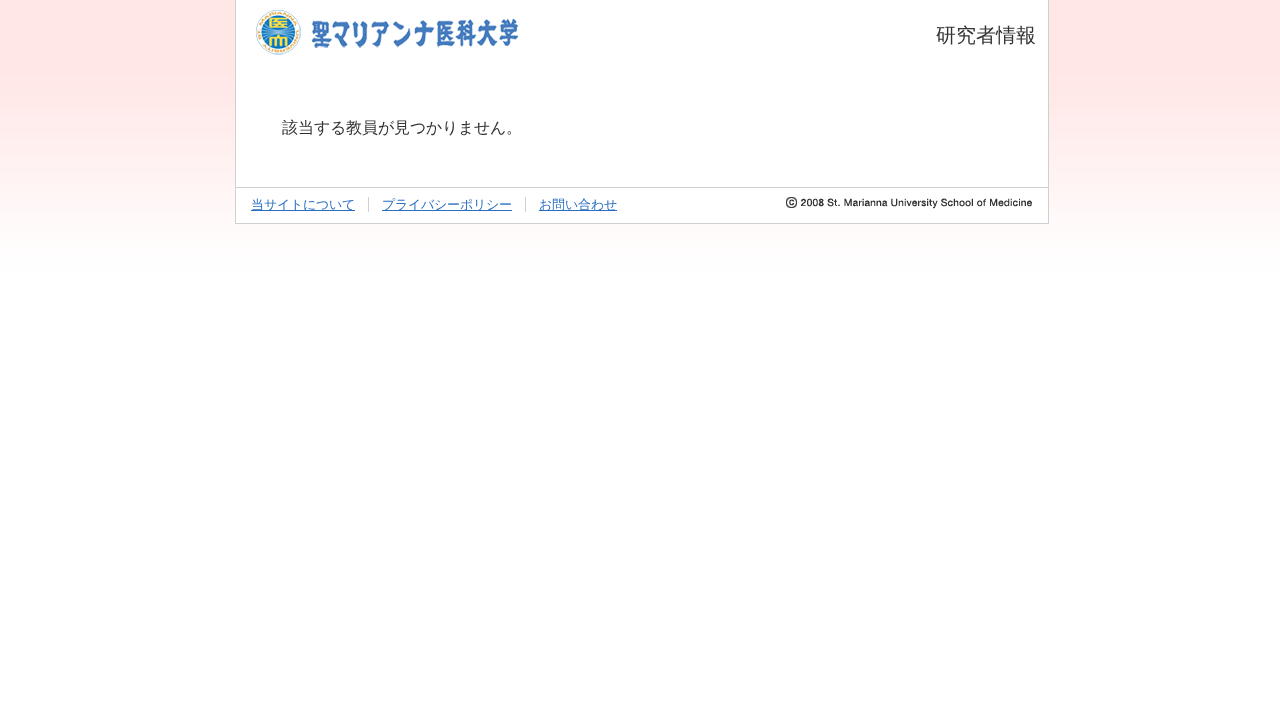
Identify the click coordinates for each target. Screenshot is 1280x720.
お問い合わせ (578, 204)
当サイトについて (303, 204)
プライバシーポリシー (447, 204)
